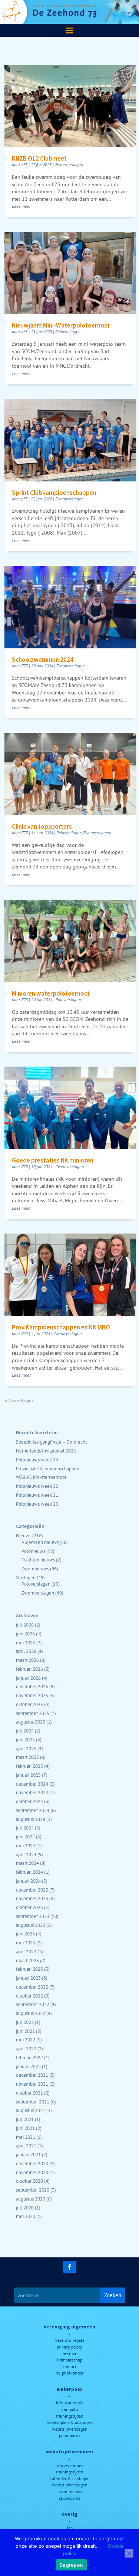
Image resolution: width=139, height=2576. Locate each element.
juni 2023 (25, 1934)
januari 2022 (28, 2066)
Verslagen (26, 1577)
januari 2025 (28, 1775)
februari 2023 (29, 1969)
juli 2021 (25, 2119)
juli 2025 (25, 1731)
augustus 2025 (31, 1722)
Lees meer (21, 206)
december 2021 (32, 2075)
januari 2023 (28, 1978)
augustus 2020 (31, 2199)
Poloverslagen (68, 331)
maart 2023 (27, 1960)
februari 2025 (29, 1766)
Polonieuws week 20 (37, 1504)
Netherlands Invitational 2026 (46, 1451)
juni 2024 (25, 1837)
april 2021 (26, 2145)
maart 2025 (27, 1757)
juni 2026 (25, 1634)
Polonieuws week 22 (37, 1486)
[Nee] (129, 2553)
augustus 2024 (31, 1819)
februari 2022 (29, 2057)
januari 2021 (28, 2154)
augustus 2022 (31, 2013)
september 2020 (33, 2190)
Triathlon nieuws (38, 1560)
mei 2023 (26, 1943)
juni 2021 (25, 2128)
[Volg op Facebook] (70, 2267)
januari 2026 (28, 1678)
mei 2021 (26, 2137)
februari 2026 (29, 1669)
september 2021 (33, 2102)
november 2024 (32, 1792)
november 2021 (32, 2084)
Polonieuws (33, 1551)
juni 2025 (25, 1740)
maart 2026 (27, 1660)
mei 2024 (26, 1845)
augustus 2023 (31, 1925)
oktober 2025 (29, 1704)
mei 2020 (26, 2216)
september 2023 (33, 1916)
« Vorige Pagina (19, 1400)
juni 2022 (25, 2031)
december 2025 (32, 1686)
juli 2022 (25, 2022)
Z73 (24, 666)
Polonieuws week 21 (37, 1495)
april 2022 (26, 2048)
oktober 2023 (29, 1907)
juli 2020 (25, 2208)
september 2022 (33, 2004)
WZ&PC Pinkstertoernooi (41, 1477)
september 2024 (33, 1810)
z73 (24, 165)
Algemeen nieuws (40, 1542)
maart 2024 (27, 1863)
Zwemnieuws (35, 1569)
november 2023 (32, 1898)
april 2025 (26, 1748)
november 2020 (32, 2172)
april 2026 (26, 1651)
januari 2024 (28, 1881)
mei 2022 (26, 2040)
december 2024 (32, 1784)
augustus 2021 (31, 2110)
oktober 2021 (29, 2093)
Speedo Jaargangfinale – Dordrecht (51, 1442)
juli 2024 (25, 1828)
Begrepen (71, 2565)
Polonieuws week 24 (37, 1460)
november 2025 (32, 1695)
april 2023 (26, 1951)
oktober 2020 (29, 2181)
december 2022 (32, 1987)
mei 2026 (26, 1642)
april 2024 (26, 1854)
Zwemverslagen (69, 165)
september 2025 (33, 1713)
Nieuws (24, 1535)
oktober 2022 (29, 1996)
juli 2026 (25, 1625)
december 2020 (32, 2163)
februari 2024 (29, 1872)
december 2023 (32, 1890)
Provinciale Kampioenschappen (48, 1468)
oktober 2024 (29, 1801)
